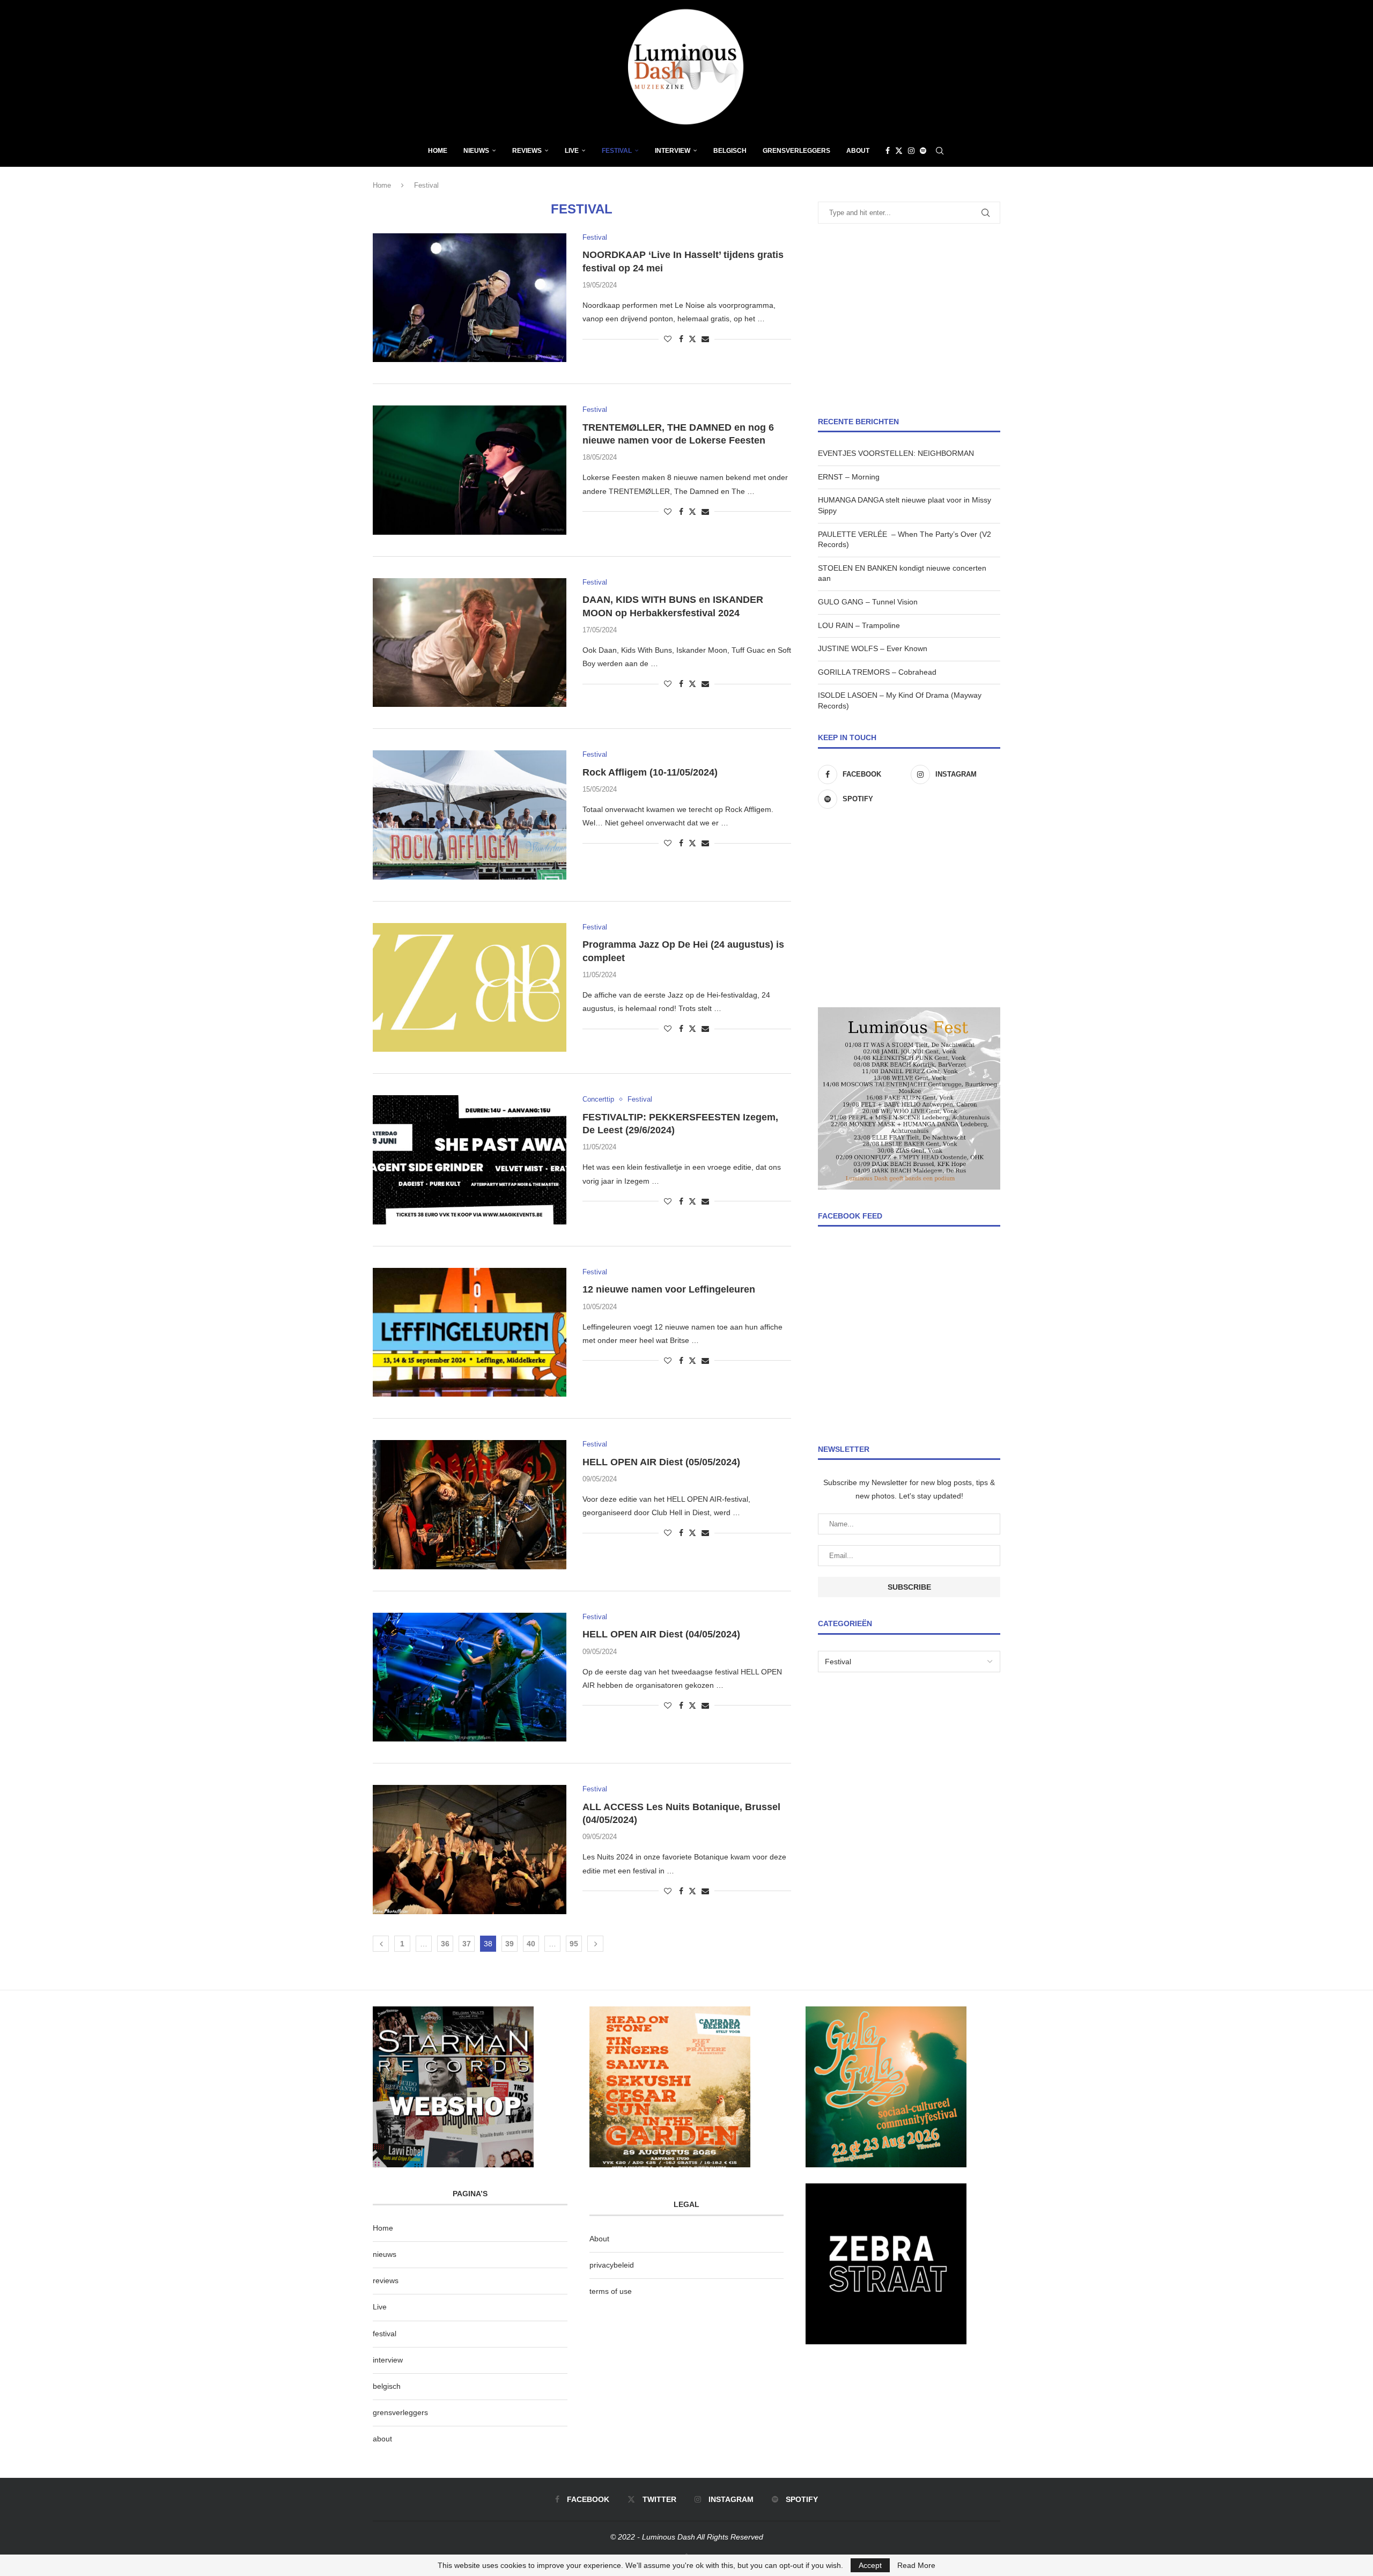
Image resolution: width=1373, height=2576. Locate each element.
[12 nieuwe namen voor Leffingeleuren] (470, 1332)
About (858, 151)
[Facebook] (888, 151)
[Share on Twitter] (692, 339)
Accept (870, 2565)
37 (467, 1944)
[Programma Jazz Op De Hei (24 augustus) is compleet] (470, 987)
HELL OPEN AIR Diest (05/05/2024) (661, 1462)
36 (445, 1944)
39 (510, 1944)
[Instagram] (911, 151)
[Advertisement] (909, 320)
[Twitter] (899, 151)
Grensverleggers (796, 151)
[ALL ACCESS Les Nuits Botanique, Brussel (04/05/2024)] (470, 1849)
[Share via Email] (705, 339)
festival (385, 2334)
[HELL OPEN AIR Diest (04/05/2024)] (470, 1677)
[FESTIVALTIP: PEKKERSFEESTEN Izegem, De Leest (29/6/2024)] (470, 1160)
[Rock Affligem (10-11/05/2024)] (470, 815)
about (382, 2439)
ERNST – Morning (849, 477)
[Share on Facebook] (681, 339)
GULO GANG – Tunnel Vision (868, 602)
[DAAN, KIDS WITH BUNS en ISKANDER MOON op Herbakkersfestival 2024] (470, 643)
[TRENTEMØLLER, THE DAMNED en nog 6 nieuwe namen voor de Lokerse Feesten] (470, 470)
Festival (617, 151)
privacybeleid (612, 2265)
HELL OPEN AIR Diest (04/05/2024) (661, 1634)
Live (572, 151)
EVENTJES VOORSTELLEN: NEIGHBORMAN (896, 453)
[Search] (940, 151)
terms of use (611, 2291)
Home (438, 151)
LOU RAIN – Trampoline (859, 625)
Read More (916, 2565)
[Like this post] (668, 339)
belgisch (387, 2386)
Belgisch (730, 151)
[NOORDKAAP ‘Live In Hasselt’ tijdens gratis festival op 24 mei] (470, 298)
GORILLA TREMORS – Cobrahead (877, 672)
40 (531, 1944)
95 (574, 1944)
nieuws (476, 151)
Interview (673, 151)
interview (388, 2360)
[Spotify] (923, 151)
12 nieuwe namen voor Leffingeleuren (669, 1289)
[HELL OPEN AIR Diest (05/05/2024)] (470, 1504)
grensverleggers (400, 2412)
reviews (386, 2280)
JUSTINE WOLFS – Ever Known (873, 648)
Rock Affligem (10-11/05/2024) (650, 772)
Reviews (527, 151)
